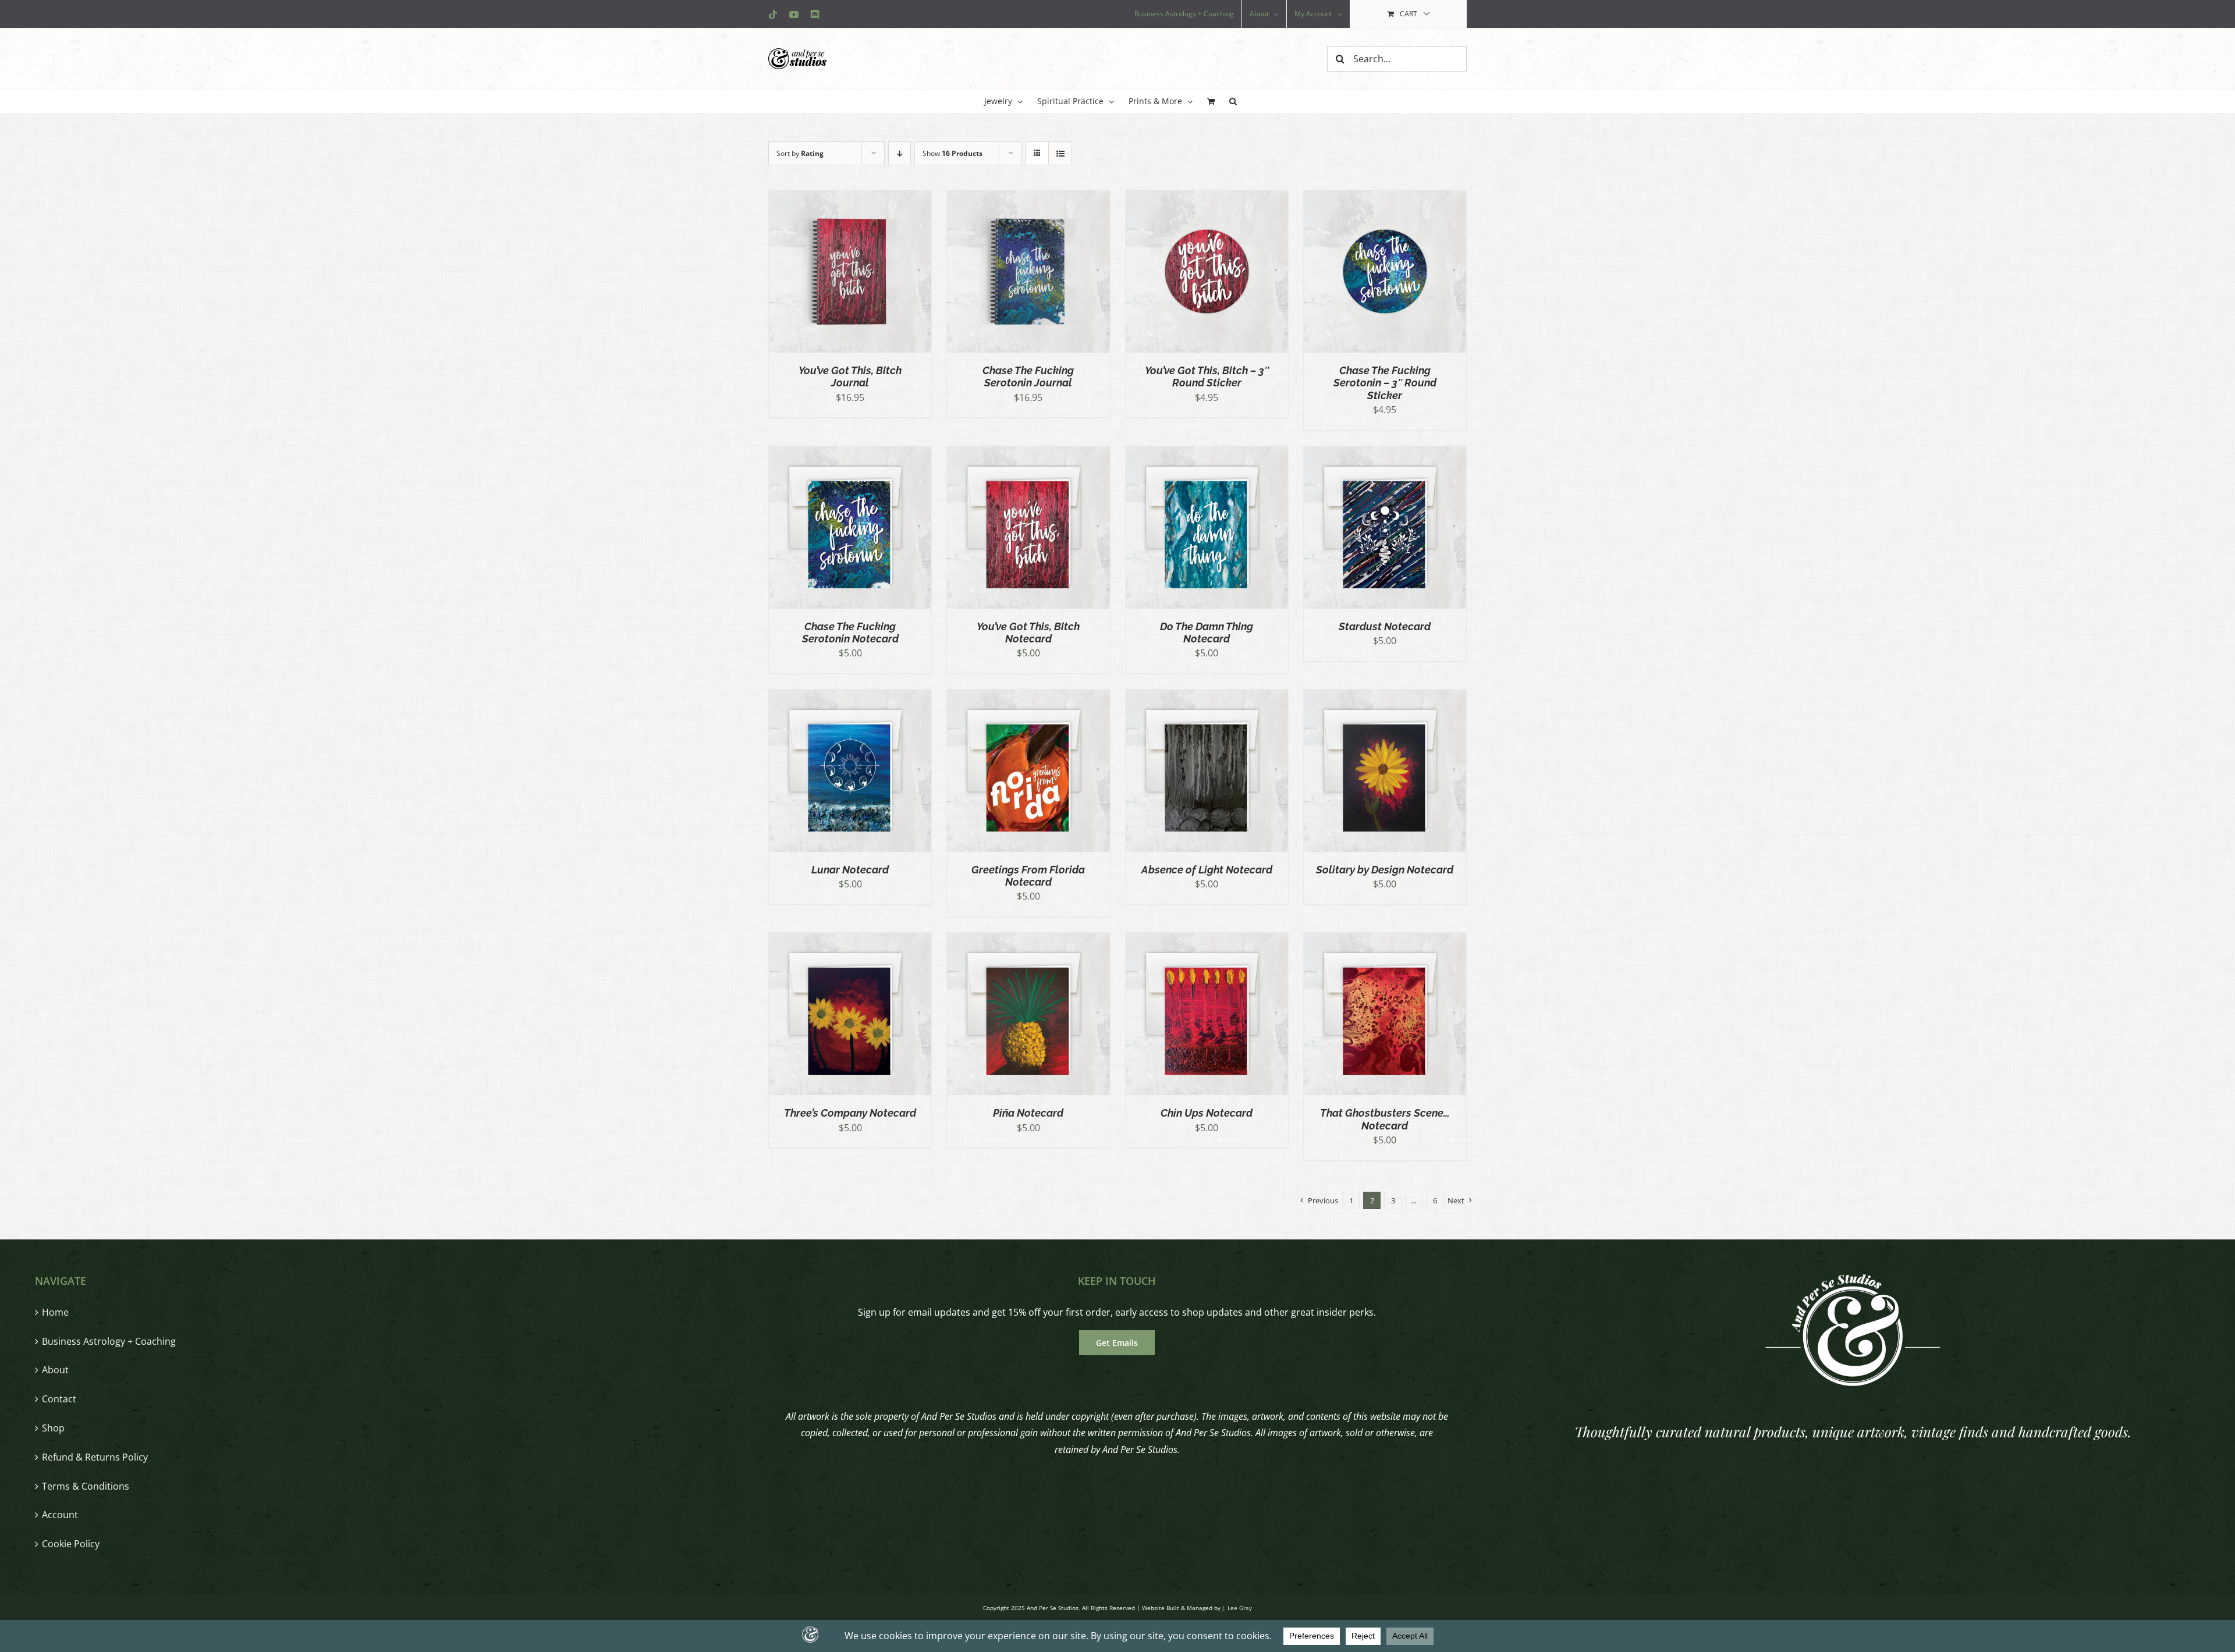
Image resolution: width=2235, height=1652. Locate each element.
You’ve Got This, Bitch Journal (850, 376)
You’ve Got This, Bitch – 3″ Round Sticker (1207, 376)
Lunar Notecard (850, 870)
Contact (59, 1399)
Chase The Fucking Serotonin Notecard (850, 633)
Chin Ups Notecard (1207, 1113)
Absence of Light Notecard (1207, 870)
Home (55, 1312)
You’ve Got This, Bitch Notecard (1028, 633)
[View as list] (1060, 153)
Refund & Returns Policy (95, 1457)
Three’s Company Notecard (850, 1113)
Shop (53, 1428)
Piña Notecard (1028, 1113)
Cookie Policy (71, 1544)
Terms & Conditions (86, 1486)
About (55, 1370)
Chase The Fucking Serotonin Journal (1028, 376)
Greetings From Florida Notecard (1028, 876)
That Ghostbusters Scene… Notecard (1385, 1119)
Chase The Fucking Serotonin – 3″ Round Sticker (1385, 383)
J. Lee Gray (1237, 1608)
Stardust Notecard (1385, 626)
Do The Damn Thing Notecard (1207, 633)
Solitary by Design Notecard (1385, 870)
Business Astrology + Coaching (109, 1341)
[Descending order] (900, 153)
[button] (1233, 101)
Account (60, 1515)
